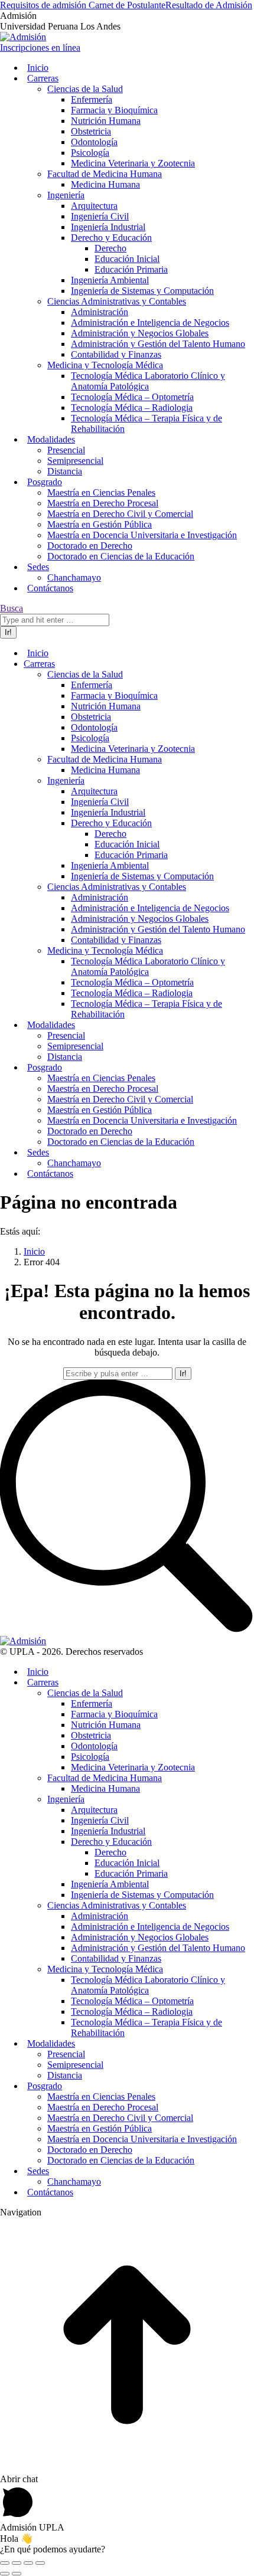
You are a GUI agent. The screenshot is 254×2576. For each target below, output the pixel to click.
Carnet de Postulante (127, 5)
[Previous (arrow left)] (5, 2574)
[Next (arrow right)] (17, 2574)
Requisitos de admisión (44, 5)
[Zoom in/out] (40, 2563)
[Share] (17, 2563)
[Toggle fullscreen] (28, 2563)
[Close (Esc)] (5, 2563)
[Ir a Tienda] (127, 2468)
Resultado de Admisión (209, 5)
